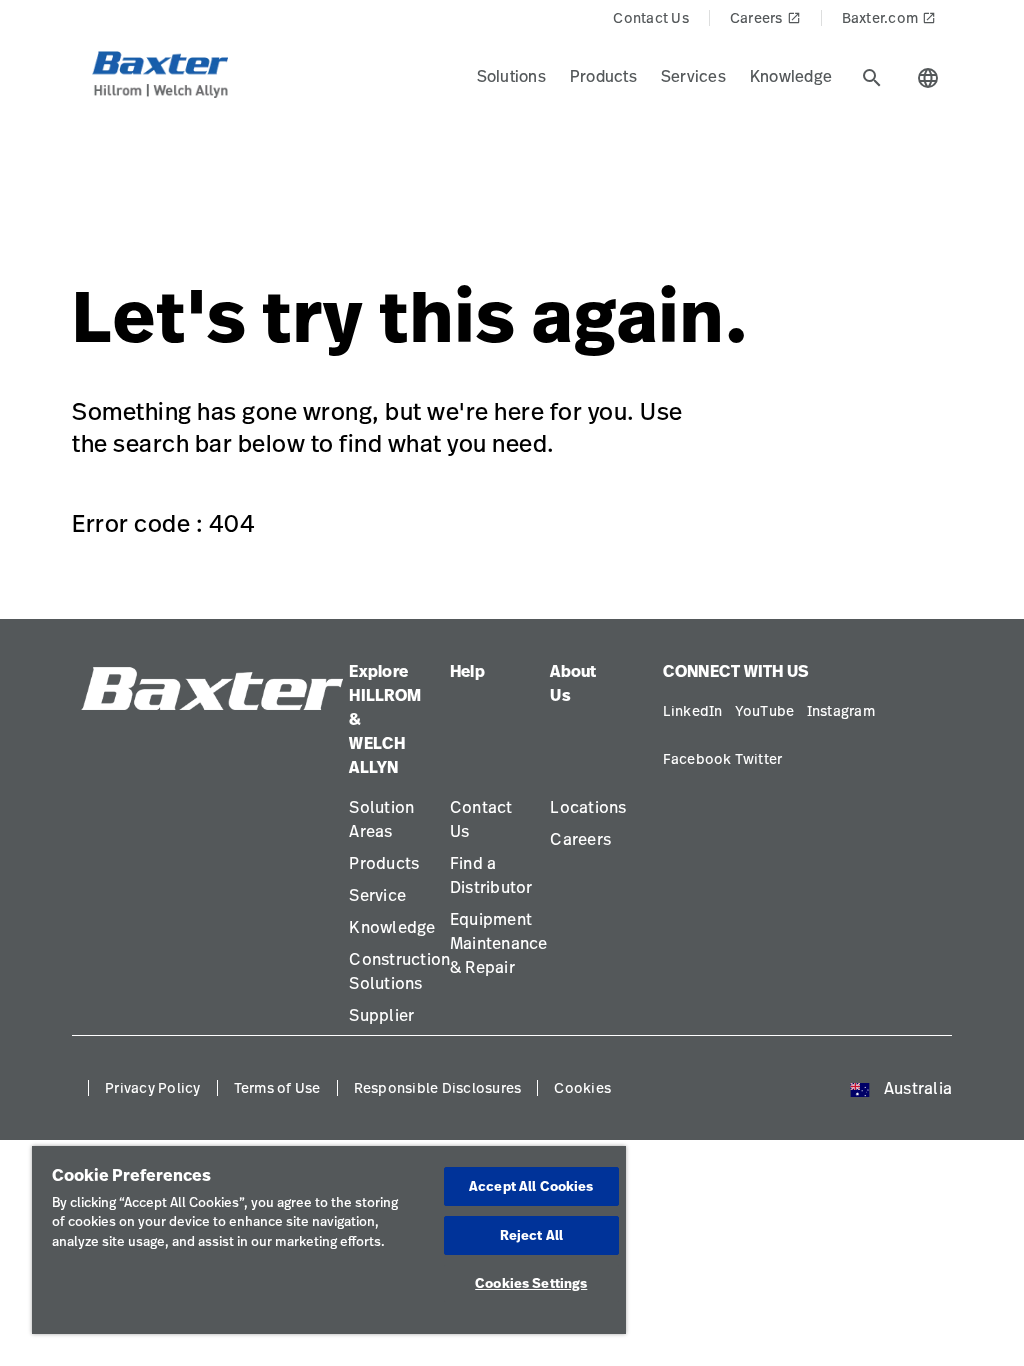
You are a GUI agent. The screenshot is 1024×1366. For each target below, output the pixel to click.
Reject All (531, 1235)
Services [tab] (693, 76)
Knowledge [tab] (791, 76)
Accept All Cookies (531, 1186)
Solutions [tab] (511, 76)
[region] (329, 1240)
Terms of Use (277, 1087)
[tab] (872, 78)
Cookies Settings (531, 1283)
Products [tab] (603, 76)
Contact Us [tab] (651, 17)
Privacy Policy (153, 1087)
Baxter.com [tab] (889, 17)
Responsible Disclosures (438, 1087)
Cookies (582, 1087)
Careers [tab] (765, 17)
